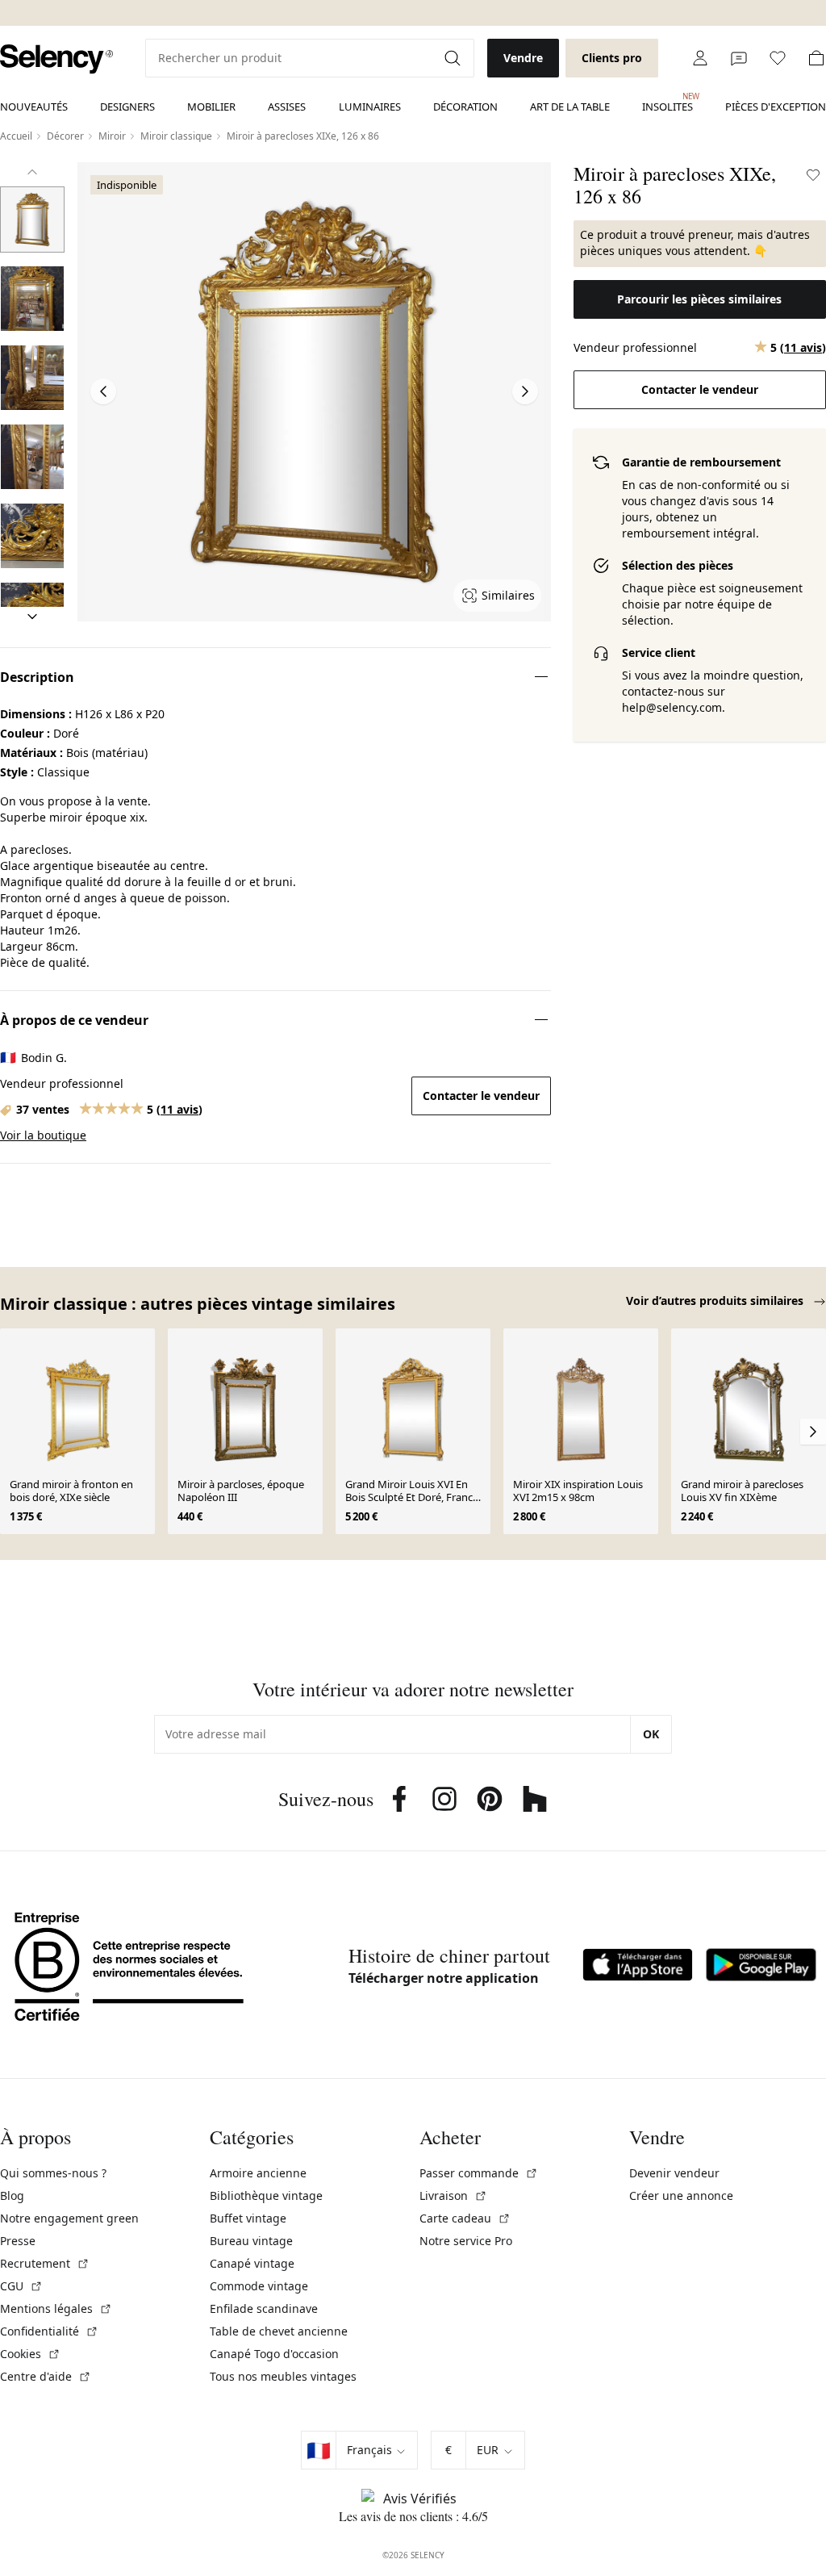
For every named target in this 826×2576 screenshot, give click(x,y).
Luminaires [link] (370, 107)
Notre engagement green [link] (69, 2218)
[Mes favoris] (778, 58)
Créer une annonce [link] (681, 2195)
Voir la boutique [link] (43, 1135)
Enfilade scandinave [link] (264, 2308)
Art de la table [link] (570, 107)
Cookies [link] (30, 2354)
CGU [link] (21, 2286)
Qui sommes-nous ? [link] (53, 2173)
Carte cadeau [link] (465, 2218)
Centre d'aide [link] (46, 2376)
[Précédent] (32, 172)
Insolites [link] (667, 102)
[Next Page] (525, 391)
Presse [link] (18, 2241)
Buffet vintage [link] (248, 2218)
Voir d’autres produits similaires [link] (716, 1301)
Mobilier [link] (211, 107)
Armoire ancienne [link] (258, 2173)
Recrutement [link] (45, 2263)
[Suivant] (32, 617)
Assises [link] (287, 107)
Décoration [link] (465, 107)
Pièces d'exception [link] (776, 107)
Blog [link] (12, 2195)
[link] (56, 59)
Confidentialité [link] (49, 2331)
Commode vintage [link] (259, 2286)
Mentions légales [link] (56, 2308)
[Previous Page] (103, 391)
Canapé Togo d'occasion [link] (274, 2354)
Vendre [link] (523, 58)
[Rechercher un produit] (454, 58)
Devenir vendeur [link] (674, 2173)
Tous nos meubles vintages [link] (283, 2376)
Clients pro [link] (612, 58)
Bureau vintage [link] (251, 2241)
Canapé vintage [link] (252, 2263)
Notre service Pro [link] (466, 2241)
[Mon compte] (700, 58)
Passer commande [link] (479, 2173)
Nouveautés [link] (34, 107)
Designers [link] (127, 107)
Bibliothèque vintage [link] (266, 2195)
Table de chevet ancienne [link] (279, 2331)
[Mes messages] (739, 58)
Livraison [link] (453, 2195)
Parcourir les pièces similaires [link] (699, 299)
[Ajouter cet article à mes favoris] (813, 175)
